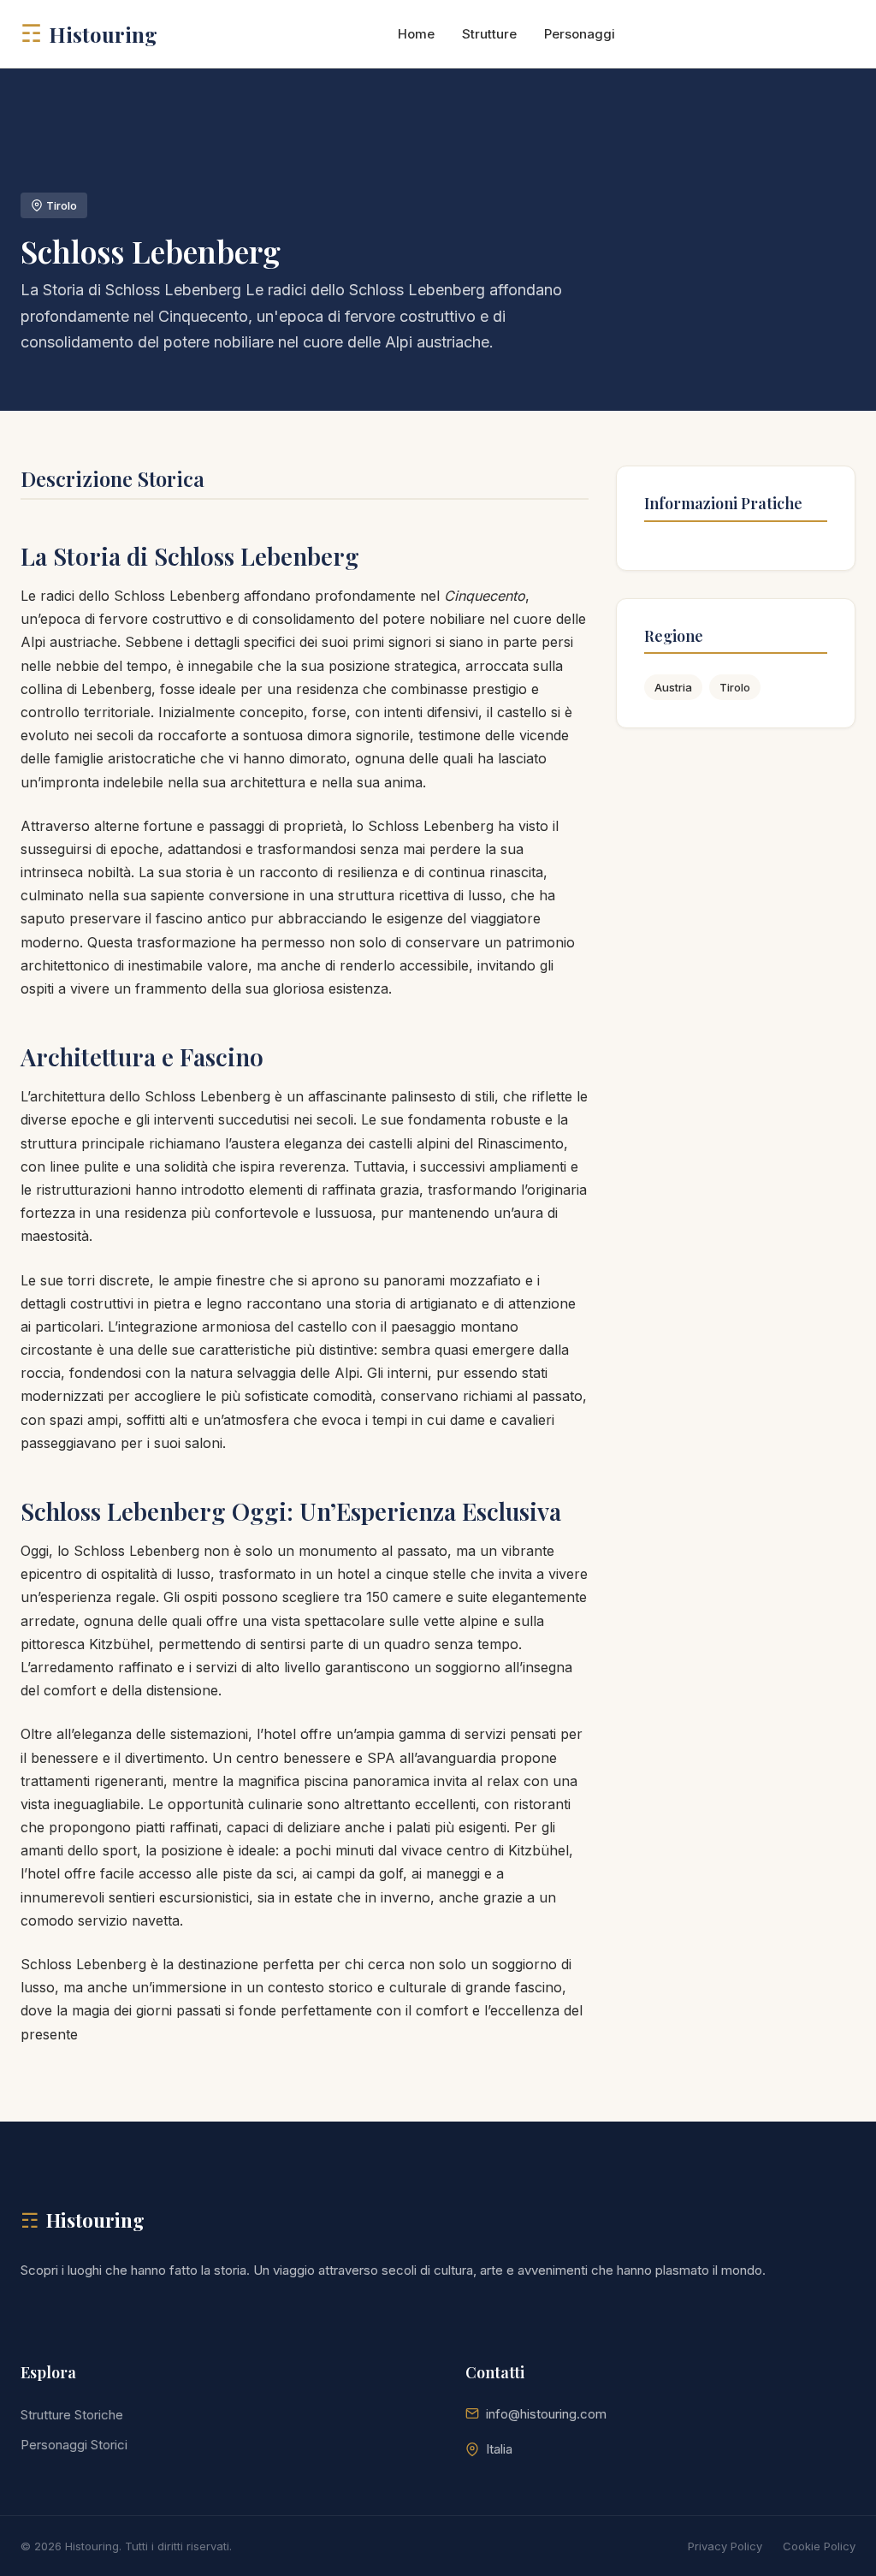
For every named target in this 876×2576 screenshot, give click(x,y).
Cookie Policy (819, 2546)
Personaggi (580, 34)
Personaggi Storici (74, 2445)
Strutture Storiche (72, 2415)
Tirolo (735, 687)
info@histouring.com (546, 2414)
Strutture (489, 34)
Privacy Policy (725, 2546)
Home (416, 34)
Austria (673, 687)
